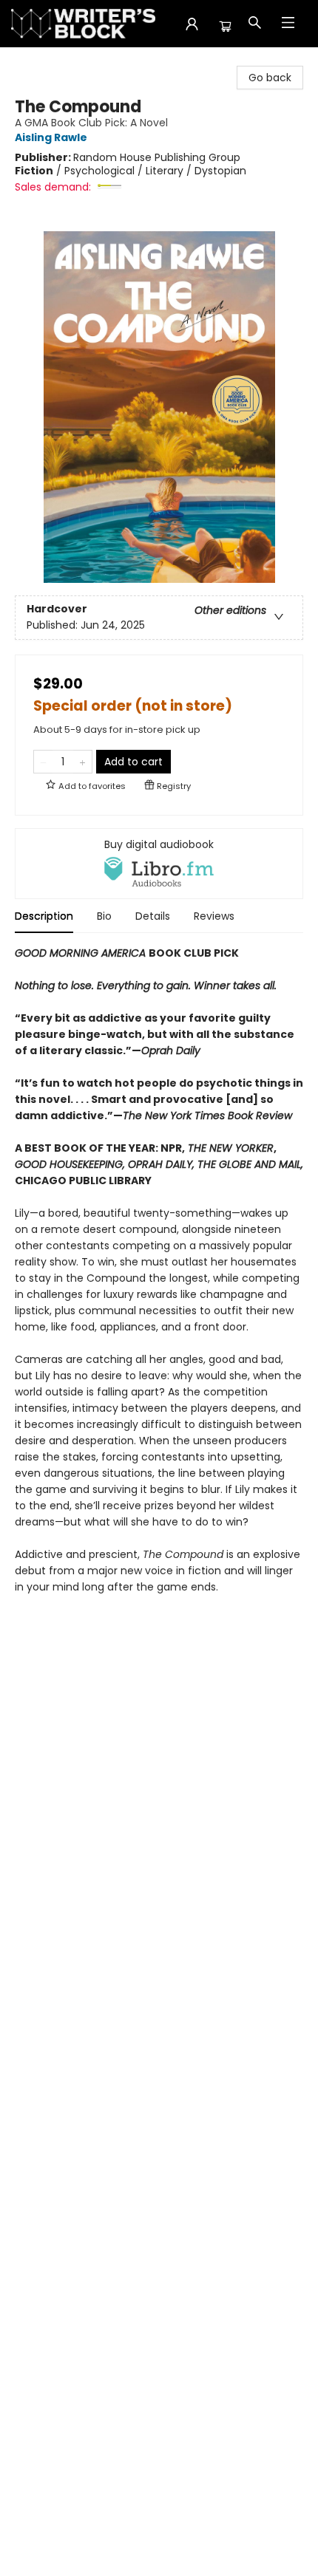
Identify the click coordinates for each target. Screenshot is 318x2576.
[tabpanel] (159, 1278)
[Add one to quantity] (82, 762)
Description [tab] (44, 916)
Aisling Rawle (51, 138)
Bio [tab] (104, 916)
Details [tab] (153, 916)
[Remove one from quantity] (43, 762)
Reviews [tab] (214, 916)
